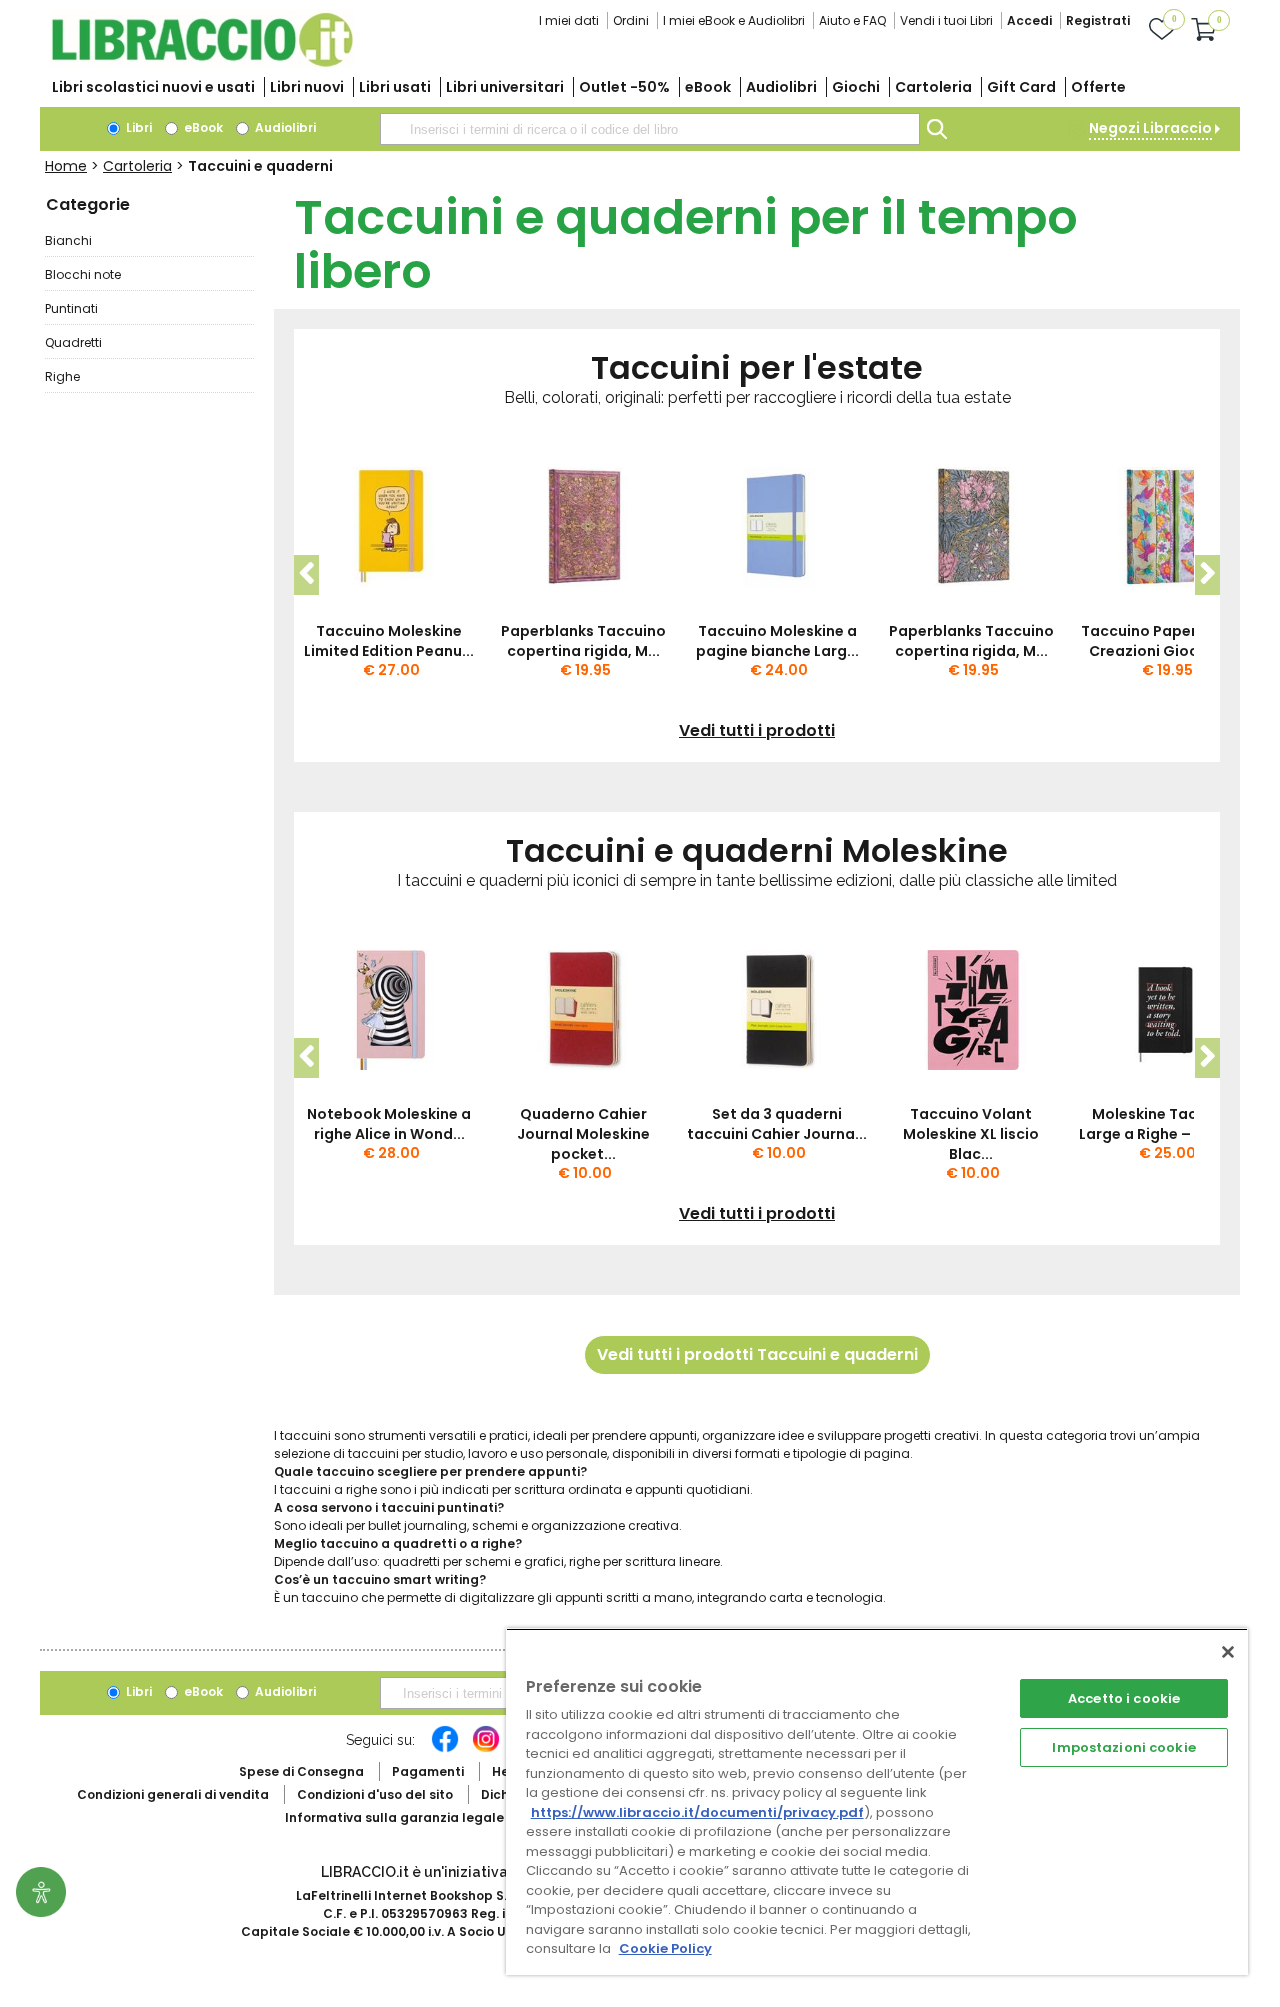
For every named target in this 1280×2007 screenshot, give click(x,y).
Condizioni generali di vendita (173, 1794)
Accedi (1029, 20)
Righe (62, 376)
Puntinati (71, 308)
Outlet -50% (624, 87)
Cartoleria (933, 87)
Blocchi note (83, 274)
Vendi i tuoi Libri (946, 20)
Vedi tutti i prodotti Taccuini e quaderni (757, 1354)
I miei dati (569, 20)
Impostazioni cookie (1123, 1747)
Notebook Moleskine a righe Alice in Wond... (389, 1124)
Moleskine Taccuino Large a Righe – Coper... (1165, 1124)
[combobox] (650, 129)
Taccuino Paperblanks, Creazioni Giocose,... (1165, 641)
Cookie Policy (665, 1948)
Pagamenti (428, 1771)
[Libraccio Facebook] (445, 1749)
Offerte (1098, 87)
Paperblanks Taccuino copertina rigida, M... (583, 641)
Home (66, 166)
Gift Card (1021, 87)
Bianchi (68, 240)
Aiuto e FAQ (852, 20)
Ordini (631, 20)
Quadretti (73, 342)
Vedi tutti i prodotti (757, 731)
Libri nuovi (307, 87)
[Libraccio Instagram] (486, 1749)
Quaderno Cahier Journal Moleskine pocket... (583, 1134)
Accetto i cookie (1124, 1698)
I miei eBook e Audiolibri (734, 20)
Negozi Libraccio (1150, 128)
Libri (137, 127)
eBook (708, 87)
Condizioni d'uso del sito (375, 1794)
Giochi (856, 87)
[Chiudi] (1228, 1652)
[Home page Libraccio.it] (202, 62)
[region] (877, 1801)
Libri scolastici (153, 87)
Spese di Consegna (301, 1771)
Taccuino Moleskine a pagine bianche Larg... (777, 641)
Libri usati (395, 87)
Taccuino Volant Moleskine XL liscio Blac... (971, 1134)
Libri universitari (505, 87)
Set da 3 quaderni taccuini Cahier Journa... (777, 1124)
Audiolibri (781, 87)
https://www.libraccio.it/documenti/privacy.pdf (697, 1812)
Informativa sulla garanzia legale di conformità (440, 1817)
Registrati (1098, 20)
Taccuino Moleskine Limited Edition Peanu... (389, 641)
